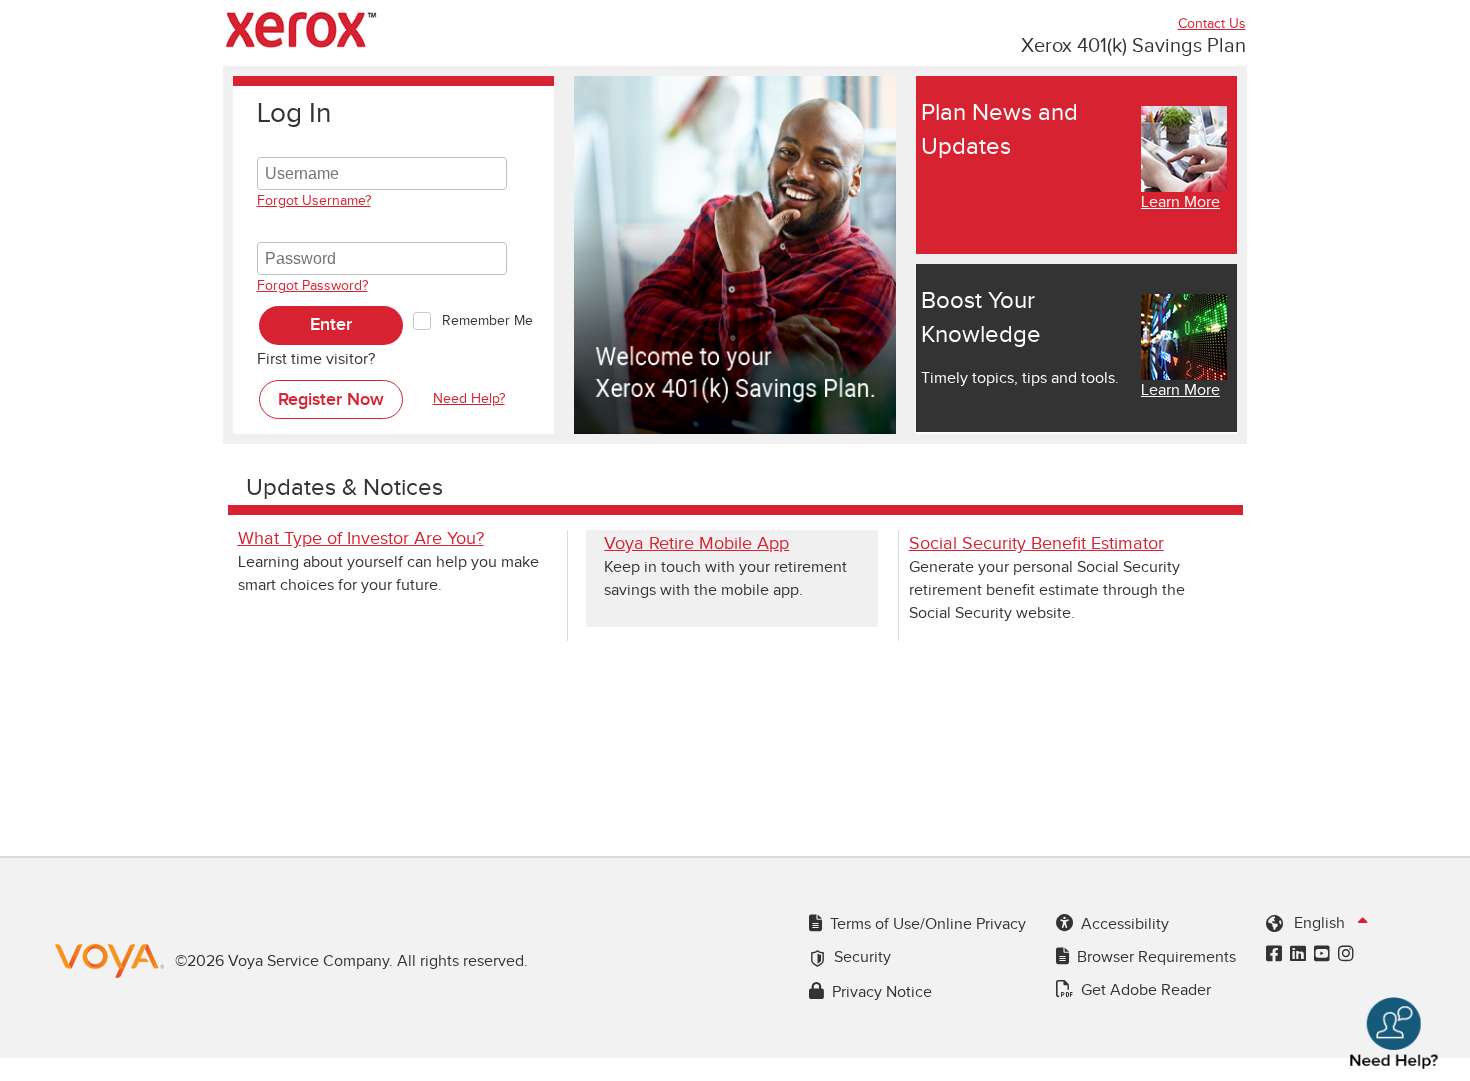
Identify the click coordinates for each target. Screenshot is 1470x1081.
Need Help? (469, 399)
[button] (331, 325)
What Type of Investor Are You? (361, 538)
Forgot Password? (312, 286)
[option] (735, 255)
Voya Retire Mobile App (696, 543)
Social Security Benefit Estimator (1036, 543)
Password (290, 229)
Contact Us (1212, 24)
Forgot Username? (314, 201)
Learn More (1180, 202)
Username (292, 144)
